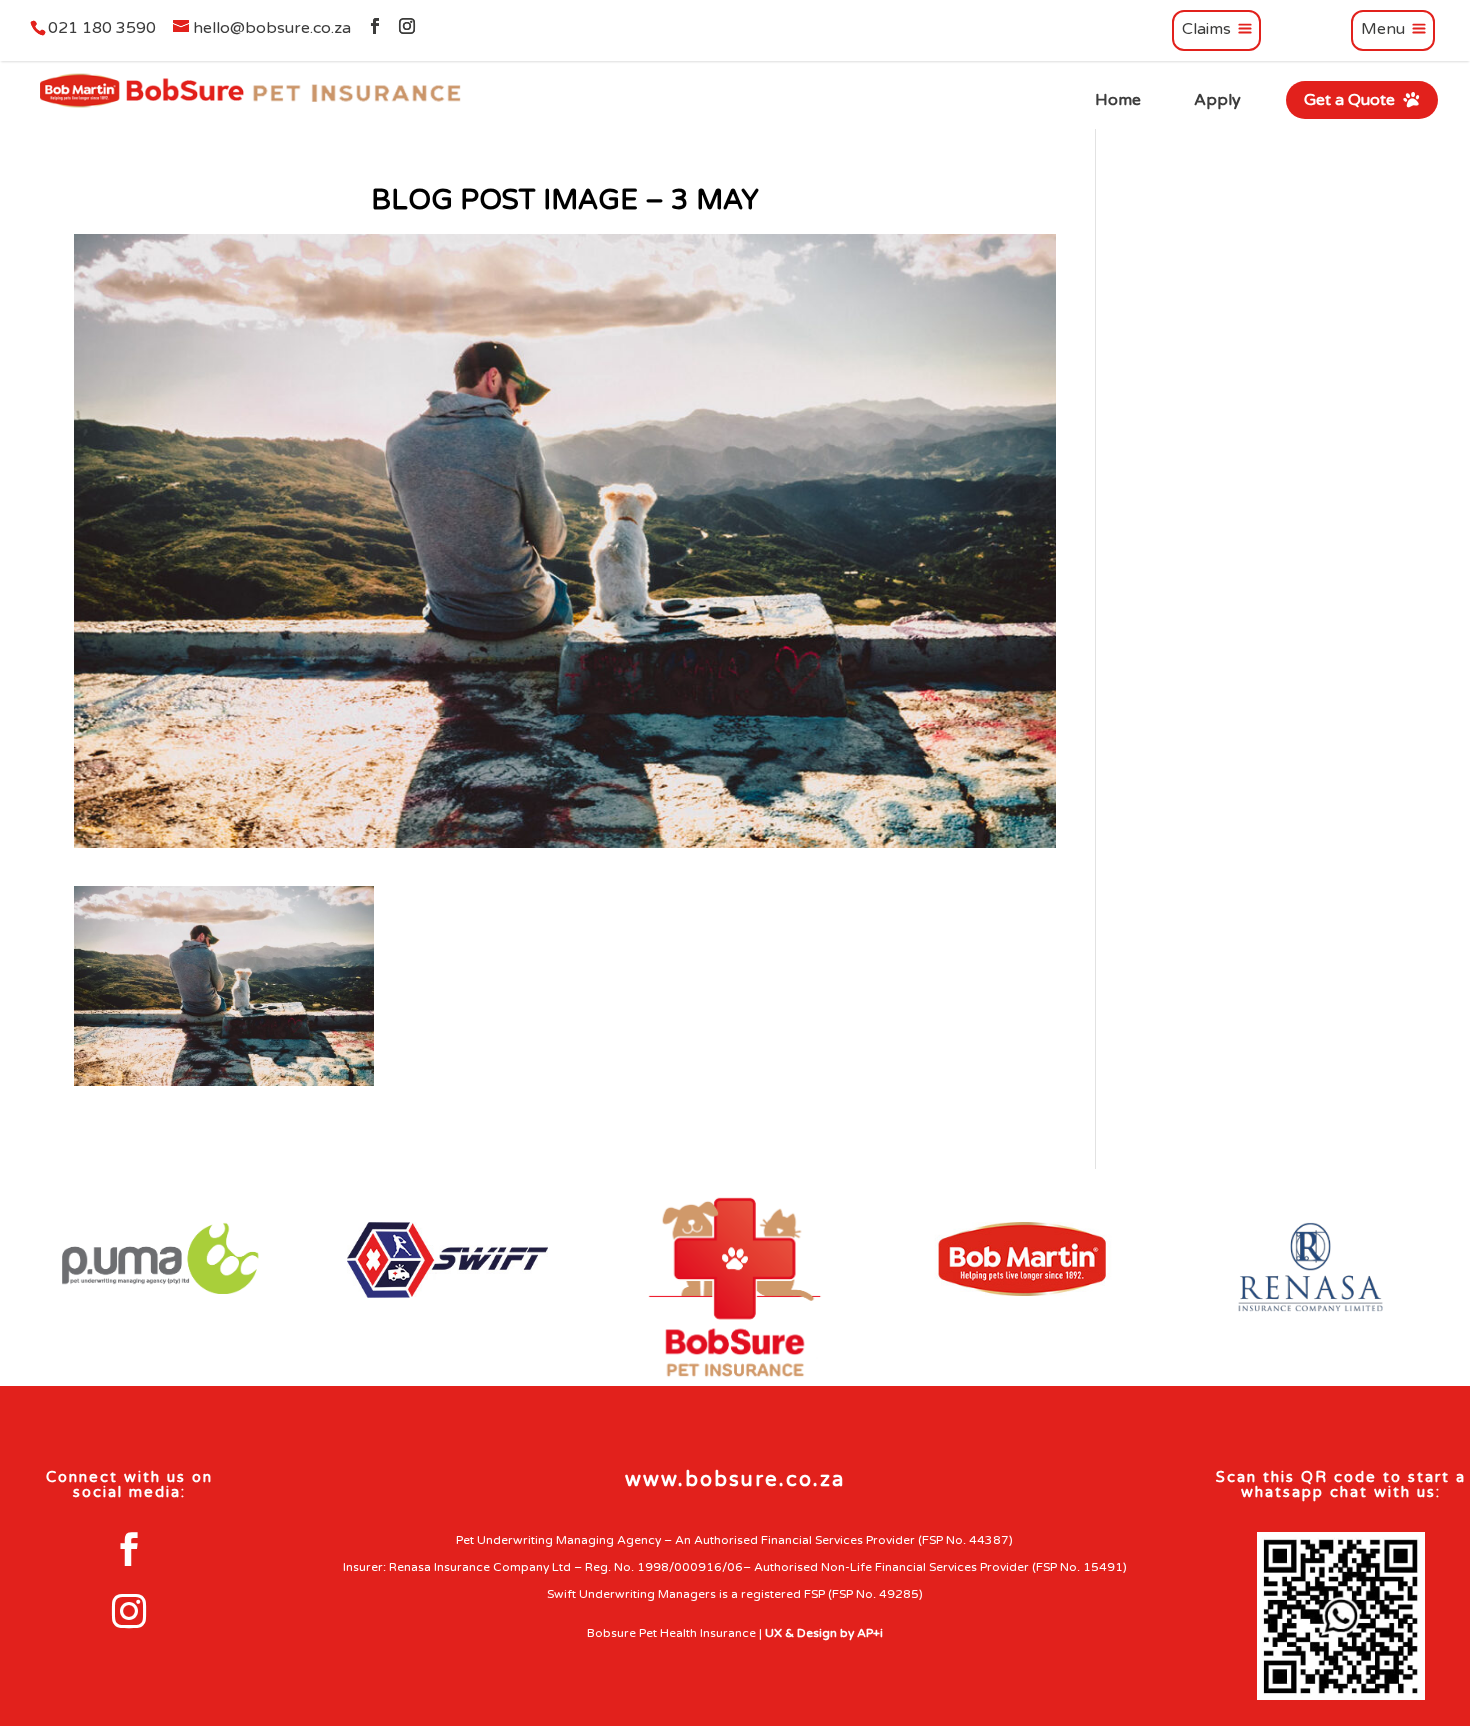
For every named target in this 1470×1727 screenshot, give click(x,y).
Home (1118, 100)
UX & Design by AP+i (824, 1633)
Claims (1206, 30)
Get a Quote (1351, 99)
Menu (1383, 30)
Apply (1217, 100)
